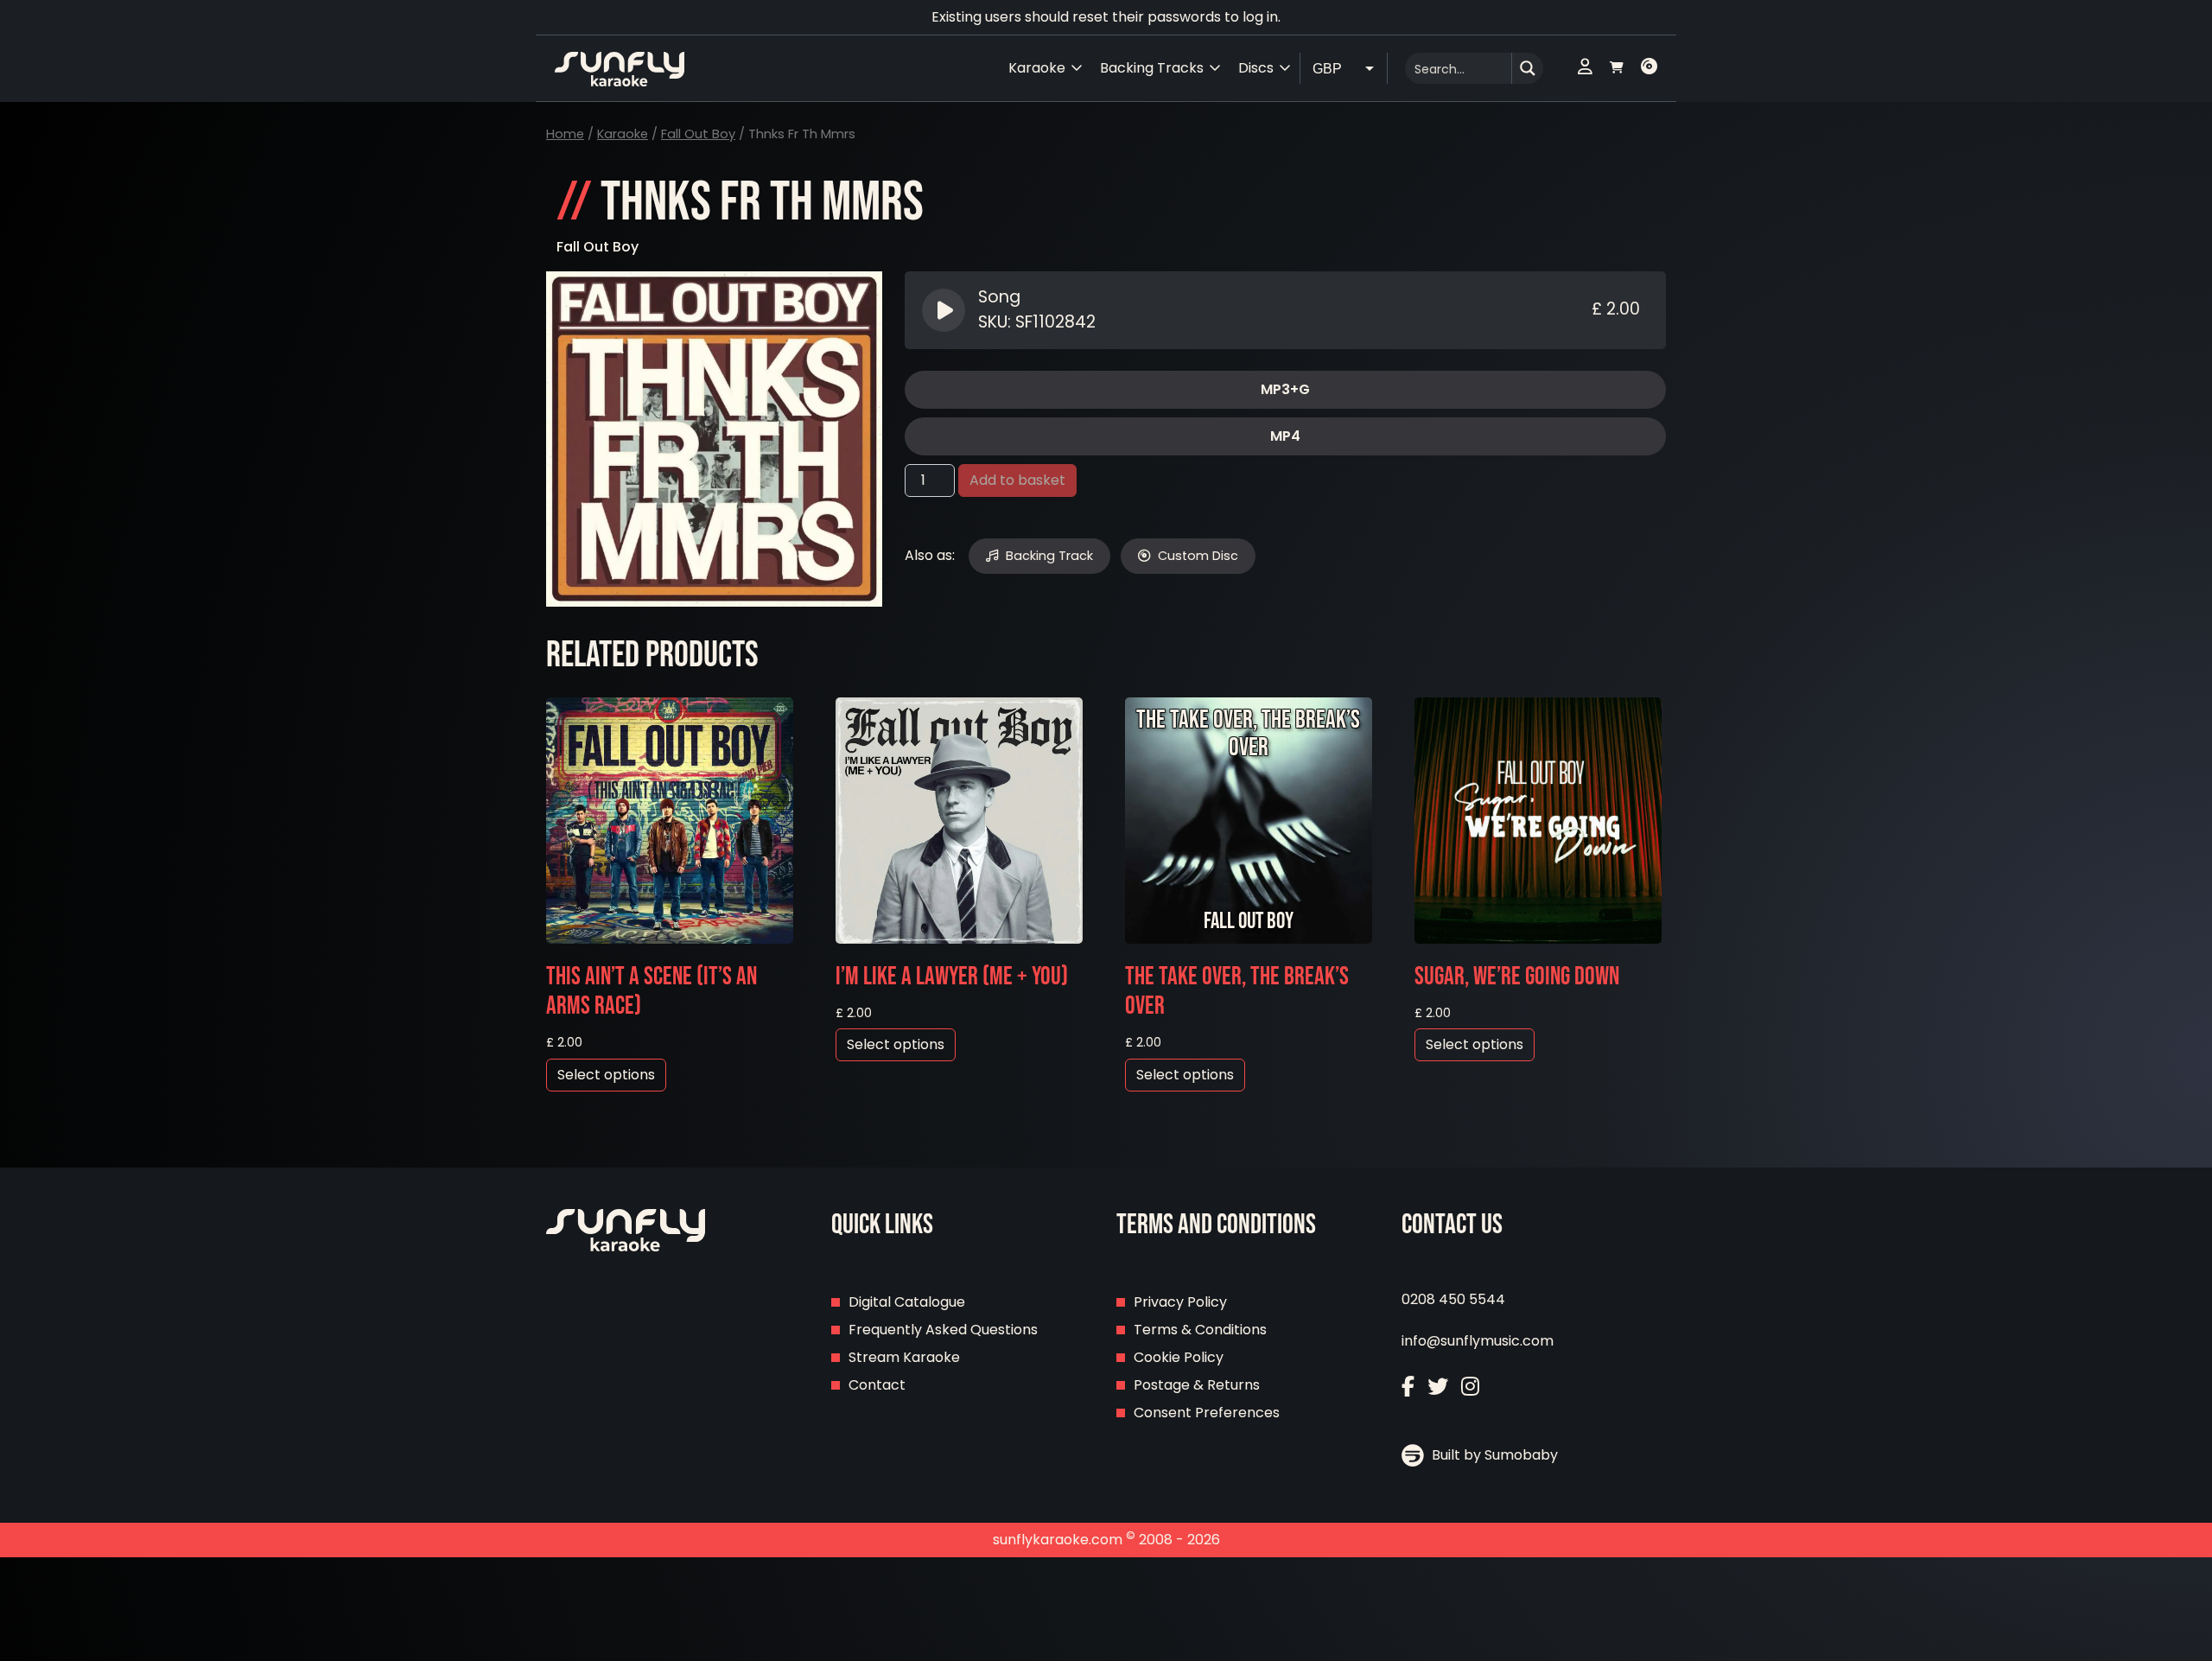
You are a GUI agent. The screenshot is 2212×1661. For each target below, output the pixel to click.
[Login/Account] (1585, 68)
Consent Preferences (1207, 1413)
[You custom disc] (1649, 68)
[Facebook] (1408, 1387)
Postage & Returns (1197, 1385)
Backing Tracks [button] (1152, 68)
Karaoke (623, 134)
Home (565, 134)
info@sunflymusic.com (1478, 1341)
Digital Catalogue (907, 1302)
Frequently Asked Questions (943, 1330)
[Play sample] (946, 310)
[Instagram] (1470, 1387)
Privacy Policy (1180, 1302)
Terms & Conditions (1200, 1330)
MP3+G (1285, 389)
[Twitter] (1438, 1387)
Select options (606, 1075)
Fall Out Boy (698, 134)
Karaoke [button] (1037, 68)
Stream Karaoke (904, 1357)
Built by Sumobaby (1493, 1455)
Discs (1256, 68)
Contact (877, 1385)
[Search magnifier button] (1528, 68)
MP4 (1285, 436)
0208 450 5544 (1453, 1299)
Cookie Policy (1179, 1357)
